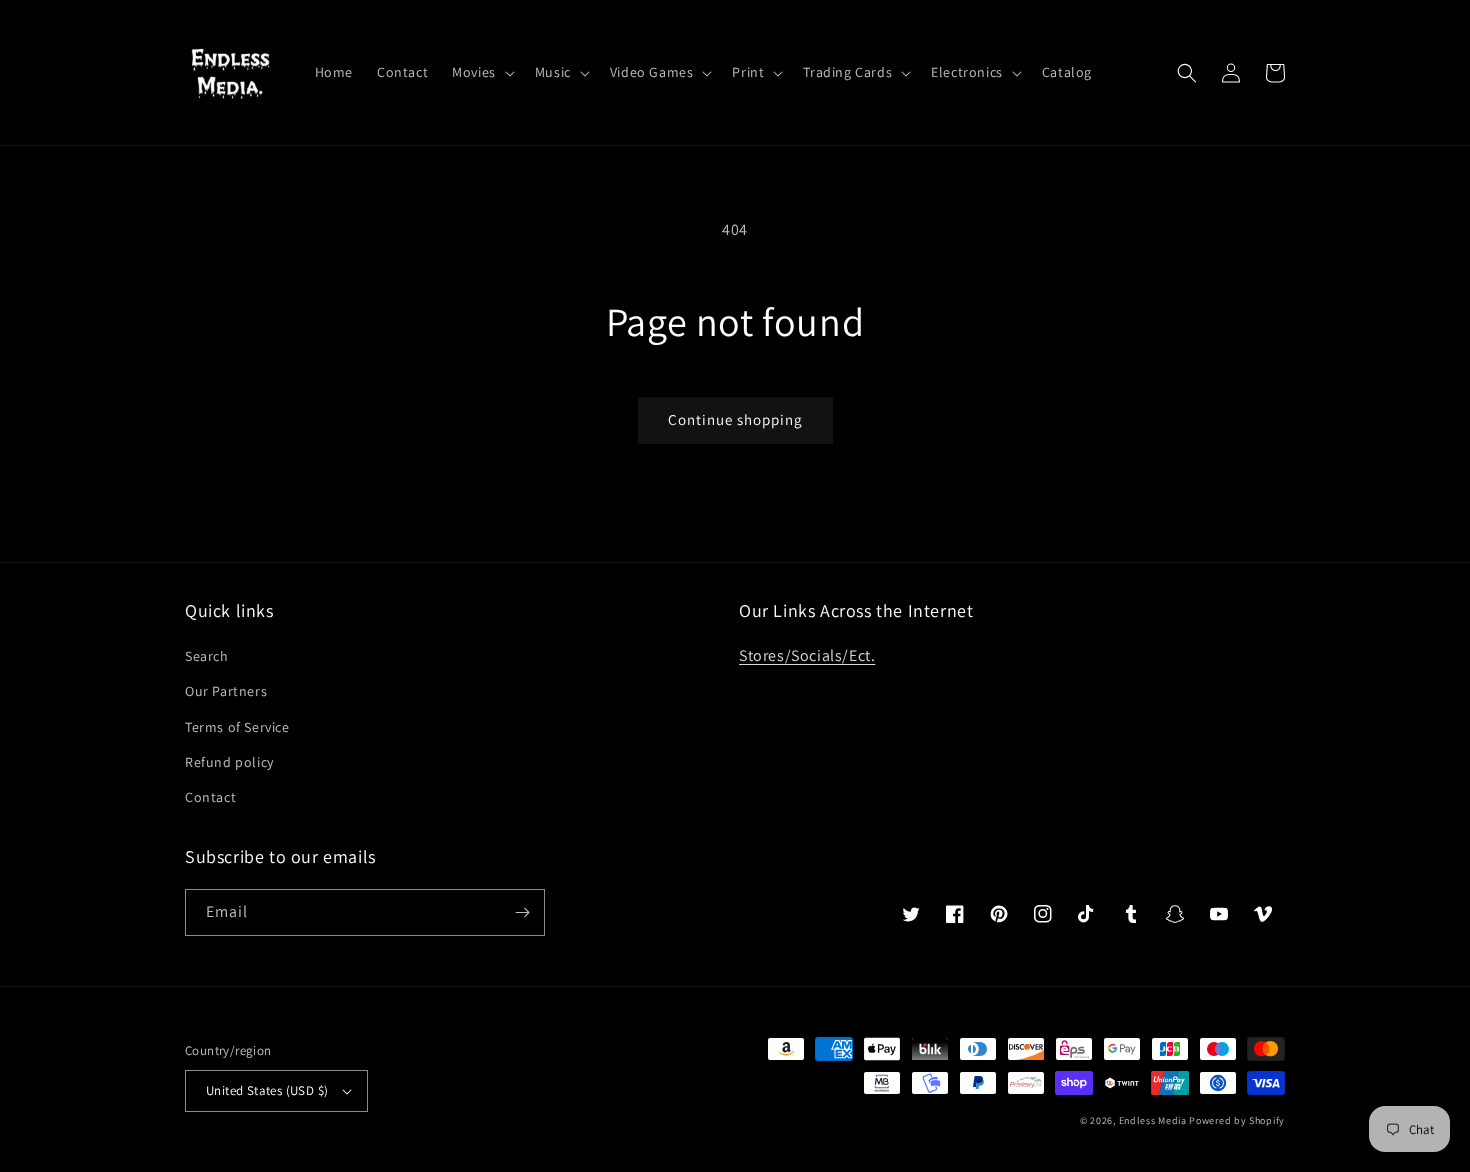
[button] (481, 72)
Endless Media (1153, 1120)
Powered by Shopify (1237, 1120)
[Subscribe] (522, 912)
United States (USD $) (267, 1090)
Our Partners (226, 691)
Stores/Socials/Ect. (807, 655)
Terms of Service (237, 727)
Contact (210, 797)
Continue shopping (735, 419)
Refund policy (229, 762)
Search (207, 656)
